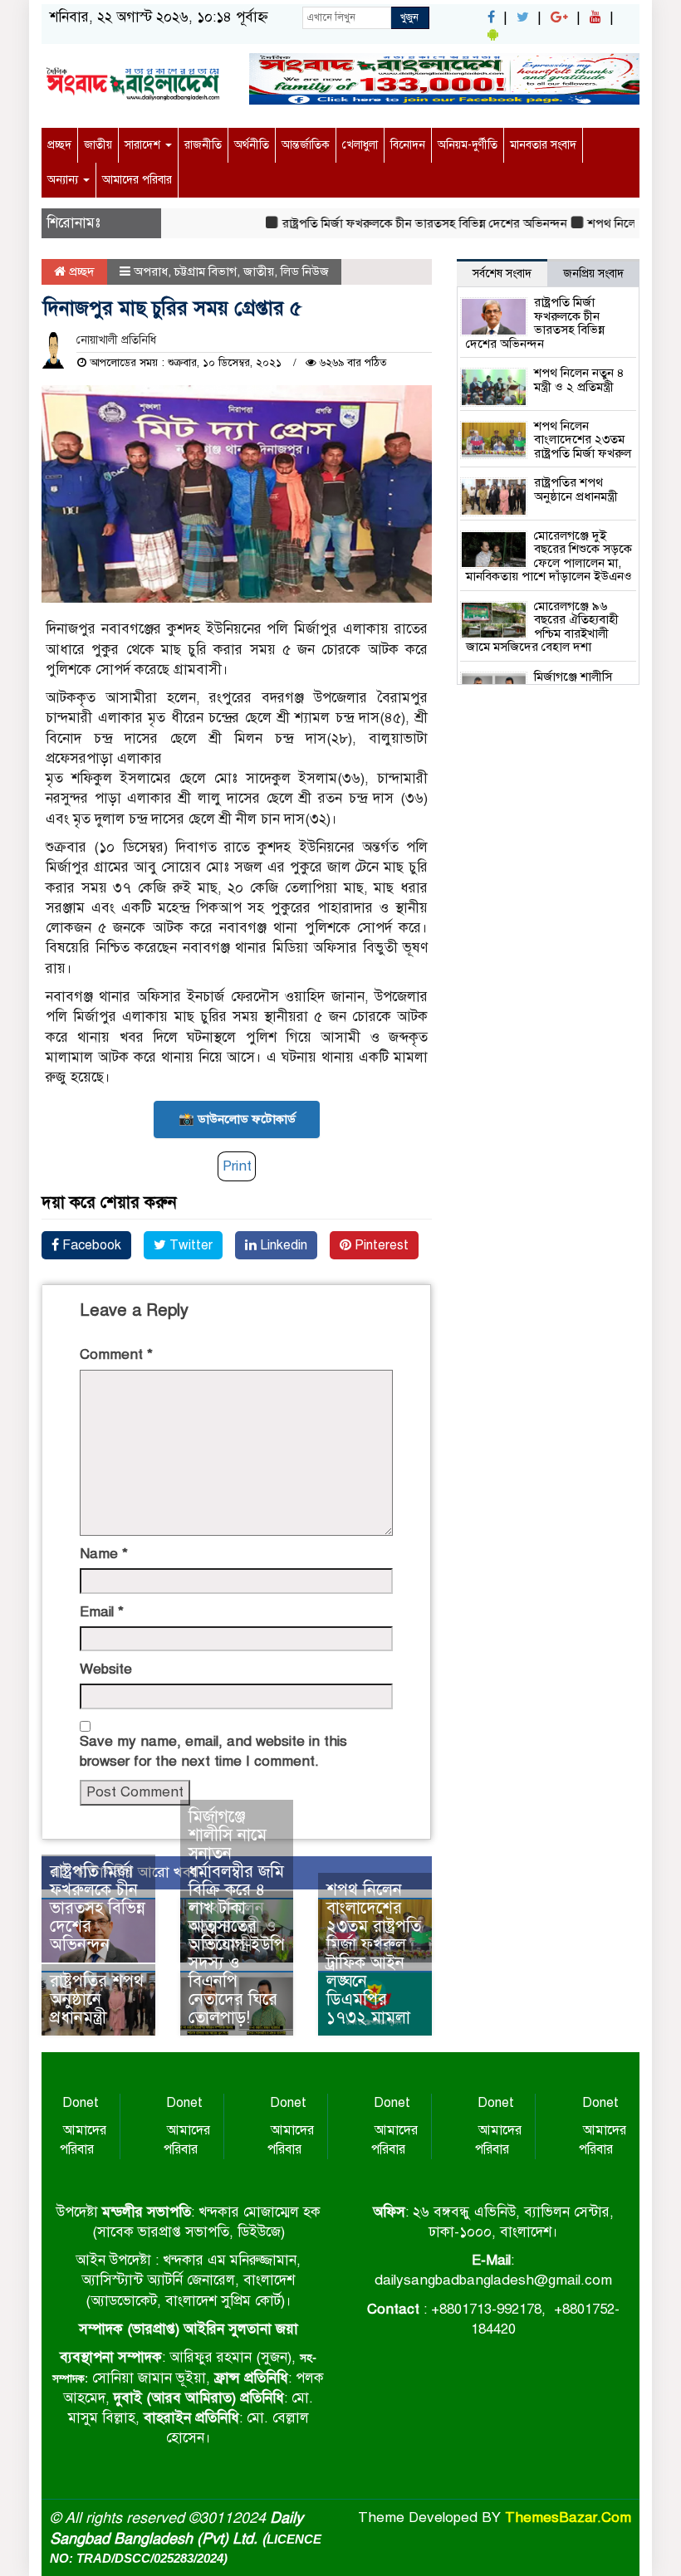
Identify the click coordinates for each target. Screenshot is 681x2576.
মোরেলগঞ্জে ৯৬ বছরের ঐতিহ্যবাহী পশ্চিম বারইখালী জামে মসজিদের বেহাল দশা (542, 627)
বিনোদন (408, 145)
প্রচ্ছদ (59, 145)
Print (237, 1166)
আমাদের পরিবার (137, 180)
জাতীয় (98, 145)
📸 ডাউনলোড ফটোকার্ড (237, 1119)
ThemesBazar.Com (568, 2517)
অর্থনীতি (252, 145)
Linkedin (282, 1245)
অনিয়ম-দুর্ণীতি (468, 145)
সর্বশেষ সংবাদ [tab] (502, 274)
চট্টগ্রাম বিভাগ (206, 271)
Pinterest (380, 1245)
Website (106, 1669)
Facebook (90, 1245)
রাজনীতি (203, 145)
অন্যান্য (64, 180)
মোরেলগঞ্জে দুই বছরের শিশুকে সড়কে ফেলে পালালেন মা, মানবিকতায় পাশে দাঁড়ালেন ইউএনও (549, 556)
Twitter (189, 1245)
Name (104, 1554)
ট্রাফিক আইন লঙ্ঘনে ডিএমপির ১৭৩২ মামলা (368, 1990)
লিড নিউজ (305, 271)
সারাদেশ (144, 145)
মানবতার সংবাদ (543, 145)
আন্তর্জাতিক (306, 145)
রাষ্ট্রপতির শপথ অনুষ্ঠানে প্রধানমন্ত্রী (97, 1999)
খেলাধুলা (360, 145)
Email (102, 1612)
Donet (81, 2103)
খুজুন (409, 17)
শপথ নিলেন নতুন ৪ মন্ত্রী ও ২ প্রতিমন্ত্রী (579, 380)
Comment (116, 1354)
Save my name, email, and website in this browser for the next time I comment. (213, 1751)
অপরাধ (151, 271)
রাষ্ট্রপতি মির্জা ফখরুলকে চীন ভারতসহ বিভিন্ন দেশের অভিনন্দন (402, 223)
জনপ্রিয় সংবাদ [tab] (593, 274)
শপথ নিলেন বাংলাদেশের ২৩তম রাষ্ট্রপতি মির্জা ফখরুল (374, 1917)
